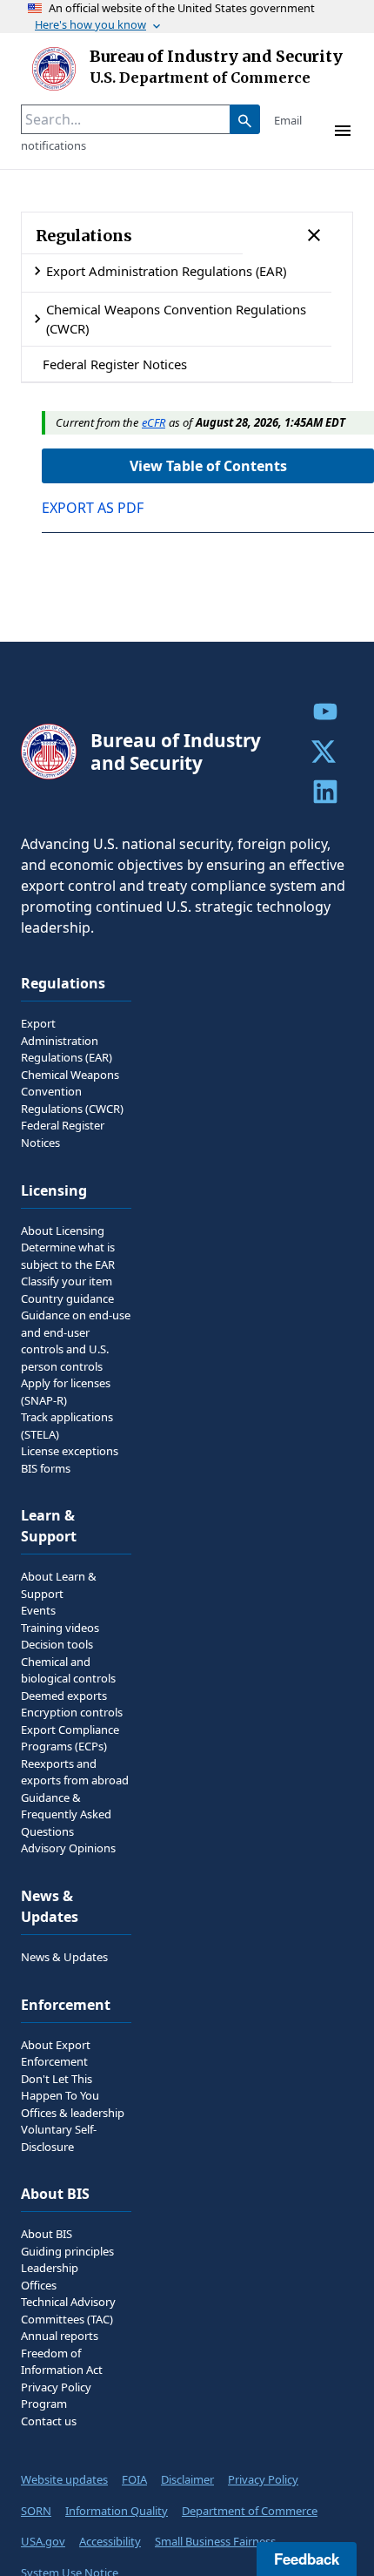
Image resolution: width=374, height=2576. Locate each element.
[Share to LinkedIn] (325, 792)
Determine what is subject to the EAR (68, 1256)
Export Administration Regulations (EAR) (166, 271)
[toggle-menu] (343, 131)
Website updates (64, 2479)
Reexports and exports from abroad (75, 1772)
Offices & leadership (73, 2113)
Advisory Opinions (68, 1848)
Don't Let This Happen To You (60, 2087)
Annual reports (60, 2336)
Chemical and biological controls (68, 1670)
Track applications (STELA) (67, 1426)
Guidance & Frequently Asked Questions (66, 1814)
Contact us (49, 2421)
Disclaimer (187, 2479)
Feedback (307, 2559)
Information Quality (117, 2511)
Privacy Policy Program (56, 2396)
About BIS (47, 2234)
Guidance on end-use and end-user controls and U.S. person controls (76, 1341)
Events (38, 1610)
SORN (36, 2511)
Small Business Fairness (215, 2541)
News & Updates (64, 1957)
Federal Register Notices (115, 364)
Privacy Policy (263, 2479)
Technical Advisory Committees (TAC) (68, 2310)
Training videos (60, 1628)
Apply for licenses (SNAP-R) (66, 1392)
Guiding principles (67, 2251)
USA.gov (43, 2541)
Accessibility (110, 2541)
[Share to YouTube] (325, 711)
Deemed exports (64, 1696)
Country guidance (67, 1298)
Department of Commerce (250, 2511)
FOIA (134, 2479)
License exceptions (70, 1451)
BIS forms (46, 1468)
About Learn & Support (59, 1585)
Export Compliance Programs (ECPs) (70, 1738)
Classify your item (67, 1281)
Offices (39, 2285)
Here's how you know (90, 24)
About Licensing (63, 1231)
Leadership (50, 2268)
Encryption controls (72, 1712)
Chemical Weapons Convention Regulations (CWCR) (176, 319)
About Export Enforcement (56, 2053)
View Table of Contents (208, 466)
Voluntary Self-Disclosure (59, 2138)
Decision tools (57, 1644)
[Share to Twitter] (325, 752)
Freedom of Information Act (62, 2362)
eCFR (154, 422)
